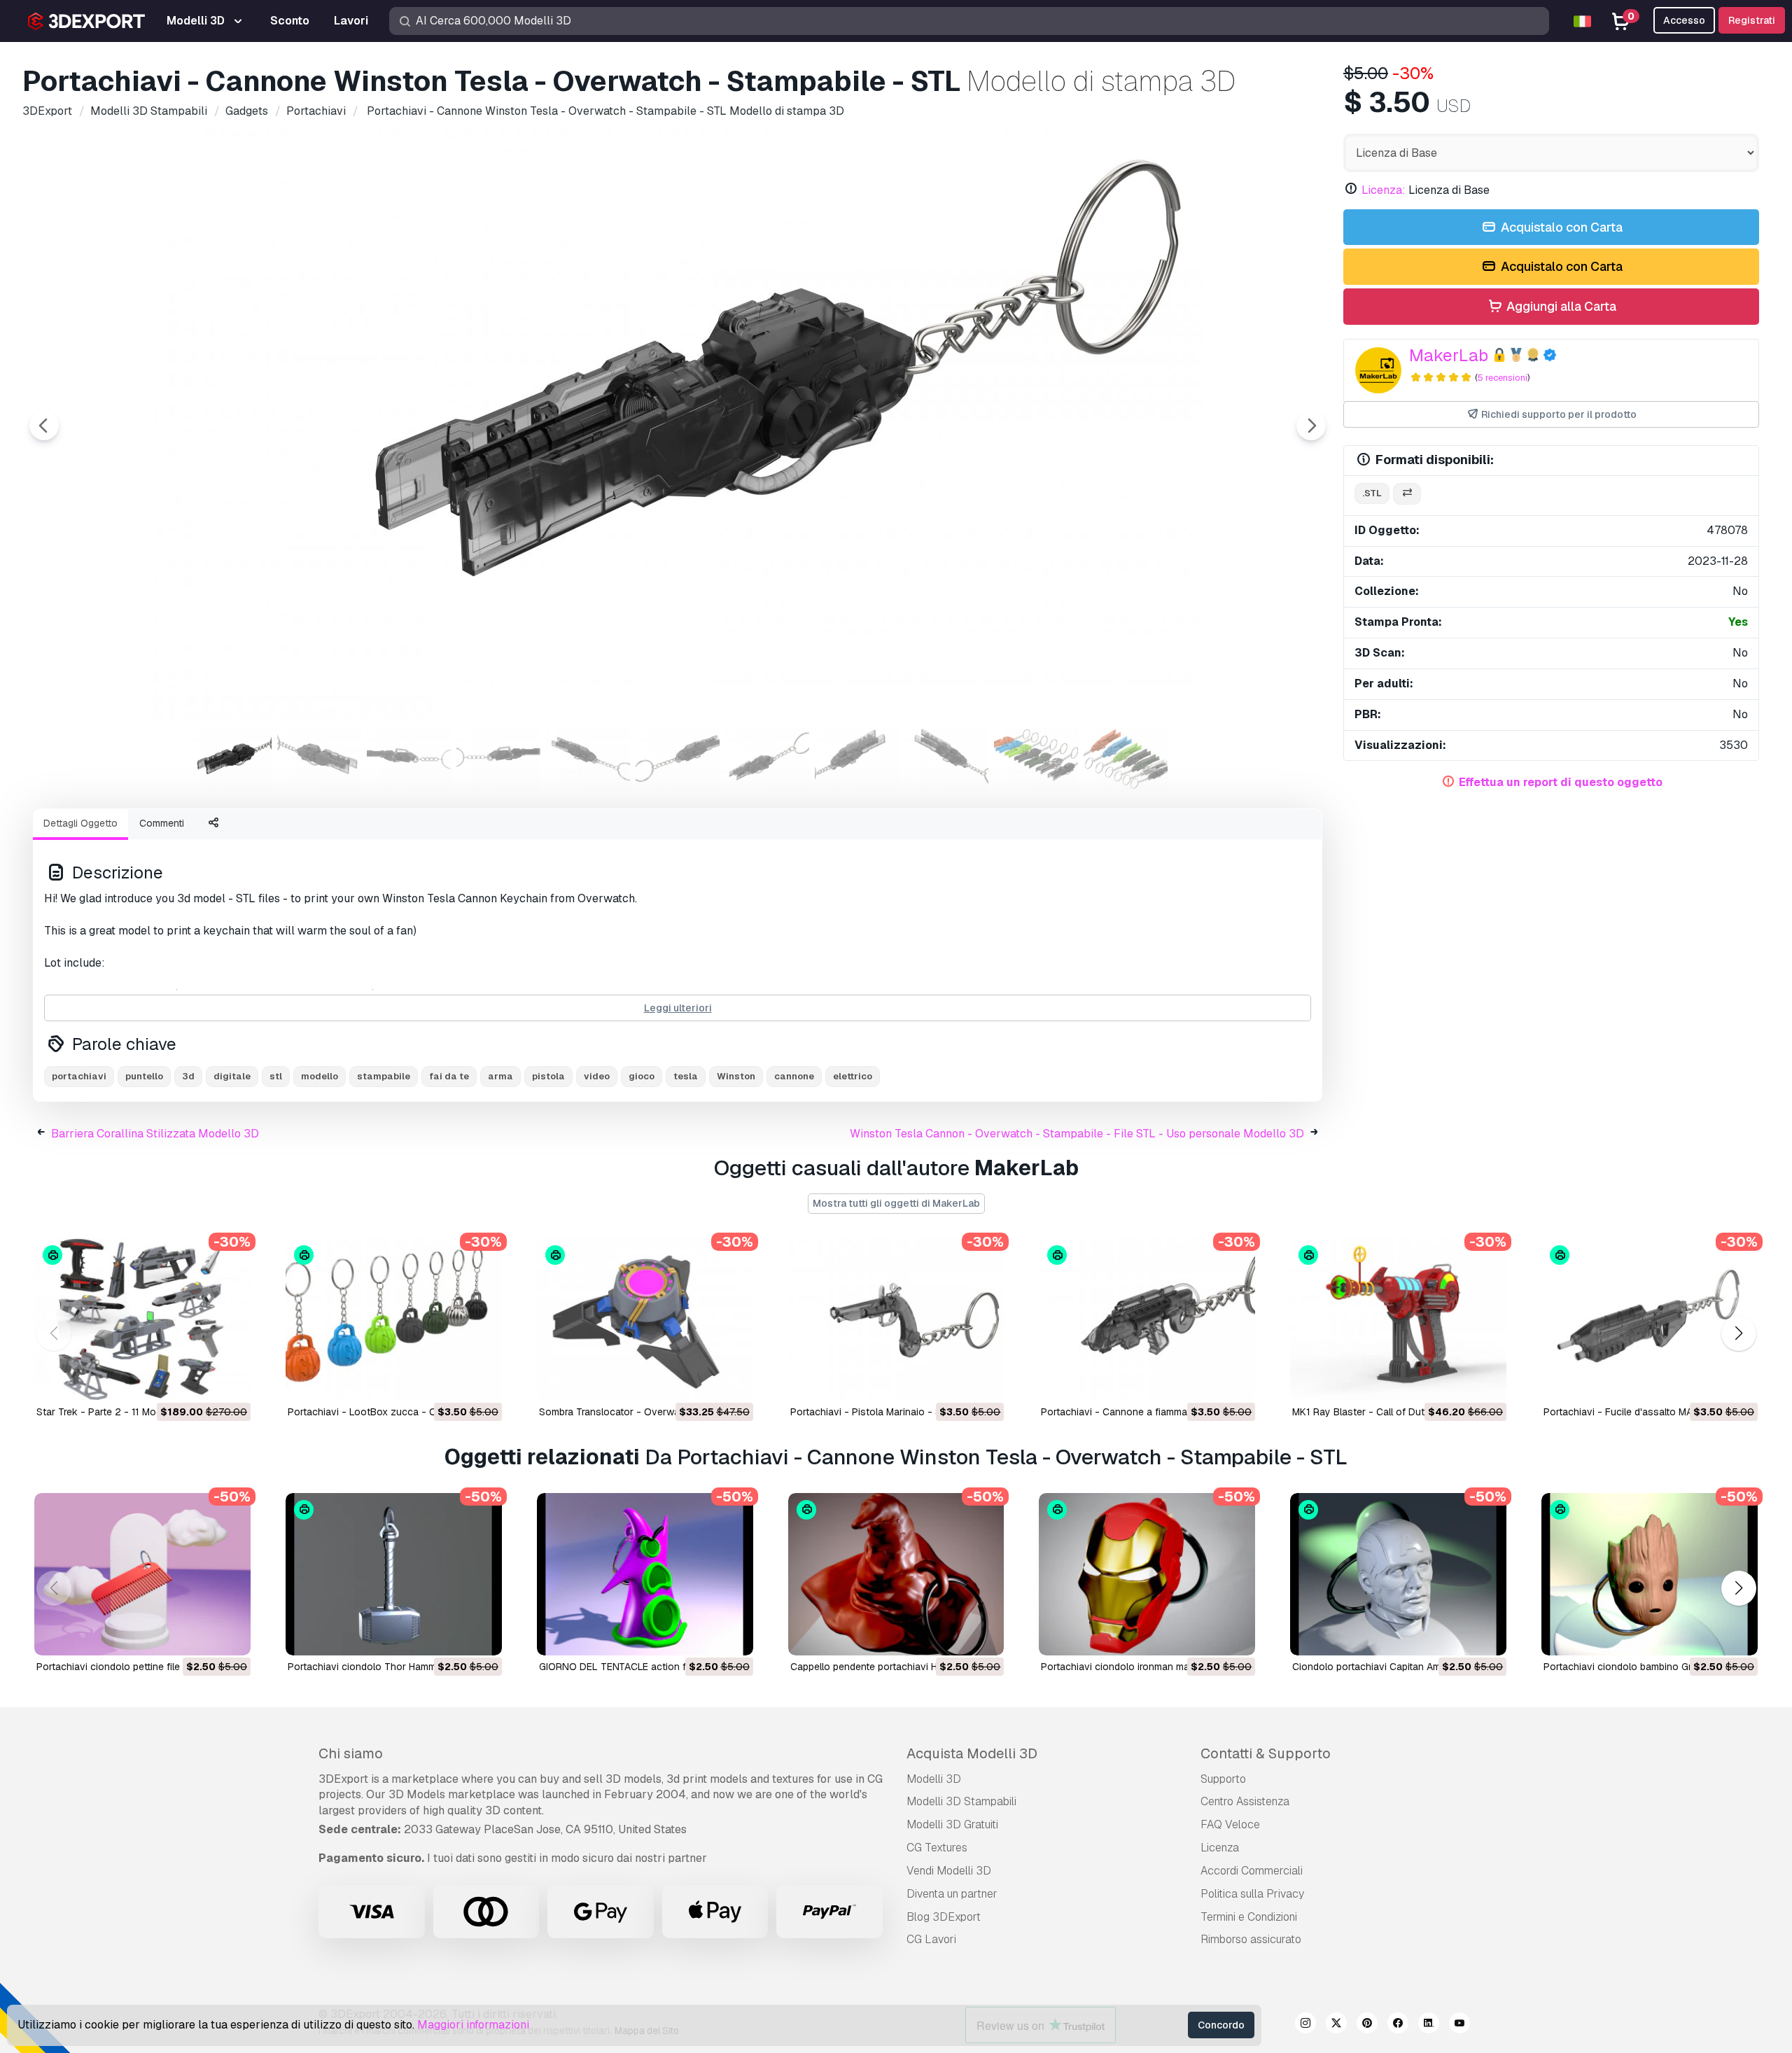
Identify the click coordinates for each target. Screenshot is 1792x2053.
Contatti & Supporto (1266, 1753)
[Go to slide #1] (230, 758)
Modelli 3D (934, 1779)
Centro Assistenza (1245, 1801)
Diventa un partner (952, 1894)
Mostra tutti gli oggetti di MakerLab (896, 1203)
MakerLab (1449, 355)
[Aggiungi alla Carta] (202, 1381)
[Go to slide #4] (498, 758)
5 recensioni (1503, 378)
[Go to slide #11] (1126, 758)
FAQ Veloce (1230, 1824)
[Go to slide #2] (319, 758)
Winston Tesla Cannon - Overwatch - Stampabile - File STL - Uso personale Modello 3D (1077, 1134)
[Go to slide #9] (946, 758)
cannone (794, 1076)
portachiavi (79, 1076)
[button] (1738, 1334)
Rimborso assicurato (1251, 1939)
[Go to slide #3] (409, 758)
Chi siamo (351, 1753)
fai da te (449, 1076)
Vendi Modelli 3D (949, 1871)
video (597, 1076)
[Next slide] (1311, 426)
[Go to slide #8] (857, 758)
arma (500, 1076)
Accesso (1684, 20)
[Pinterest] (1367, 2025)
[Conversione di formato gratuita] (1407, 494)
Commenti (162, 823)
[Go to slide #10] (1036, 758)
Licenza (1220, 1848)
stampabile (384, 1076)
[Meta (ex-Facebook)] (1398, 2025)
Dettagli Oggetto (80, 823)
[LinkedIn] (1429, 2025)
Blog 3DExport (944, 1917)
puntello (144, 1076)
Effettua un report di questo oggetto (1561, 782)
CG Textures (937, 1848)
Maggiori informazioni (473, 2025)
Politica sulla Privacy (1252, 1894)
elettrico (853, 1076)
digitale (232, 1076)
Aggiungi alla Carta (1560, 306)
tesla (686, 1076)
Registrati (1752, 20)
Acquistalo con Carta (1560, 227)
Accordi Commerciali (1252, 1871)
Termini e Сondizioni (1249, 1917)
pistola (548, 1076)
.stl (1372, 493)
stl (276, 1076)
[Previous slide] (44, 426)
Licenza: (1384, 190)
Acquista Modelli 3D (972, 1753)
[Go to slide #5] (588, 758)
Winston (736, 1076)
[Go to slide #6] (678, 758)
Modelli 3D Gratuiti (952, 1824)
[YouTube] (1459, 2025)
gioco (642, 1076)
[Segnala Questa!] (230, 1381)
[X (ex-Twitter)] (1336, 2025)
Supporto (1223, 1779)
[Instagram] (1305, 2025)
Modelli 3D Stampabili (961, 1801)
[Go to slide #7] (767, 758)
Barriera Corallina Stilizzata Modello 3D (155, 1134)
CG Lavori (931, 1939)
